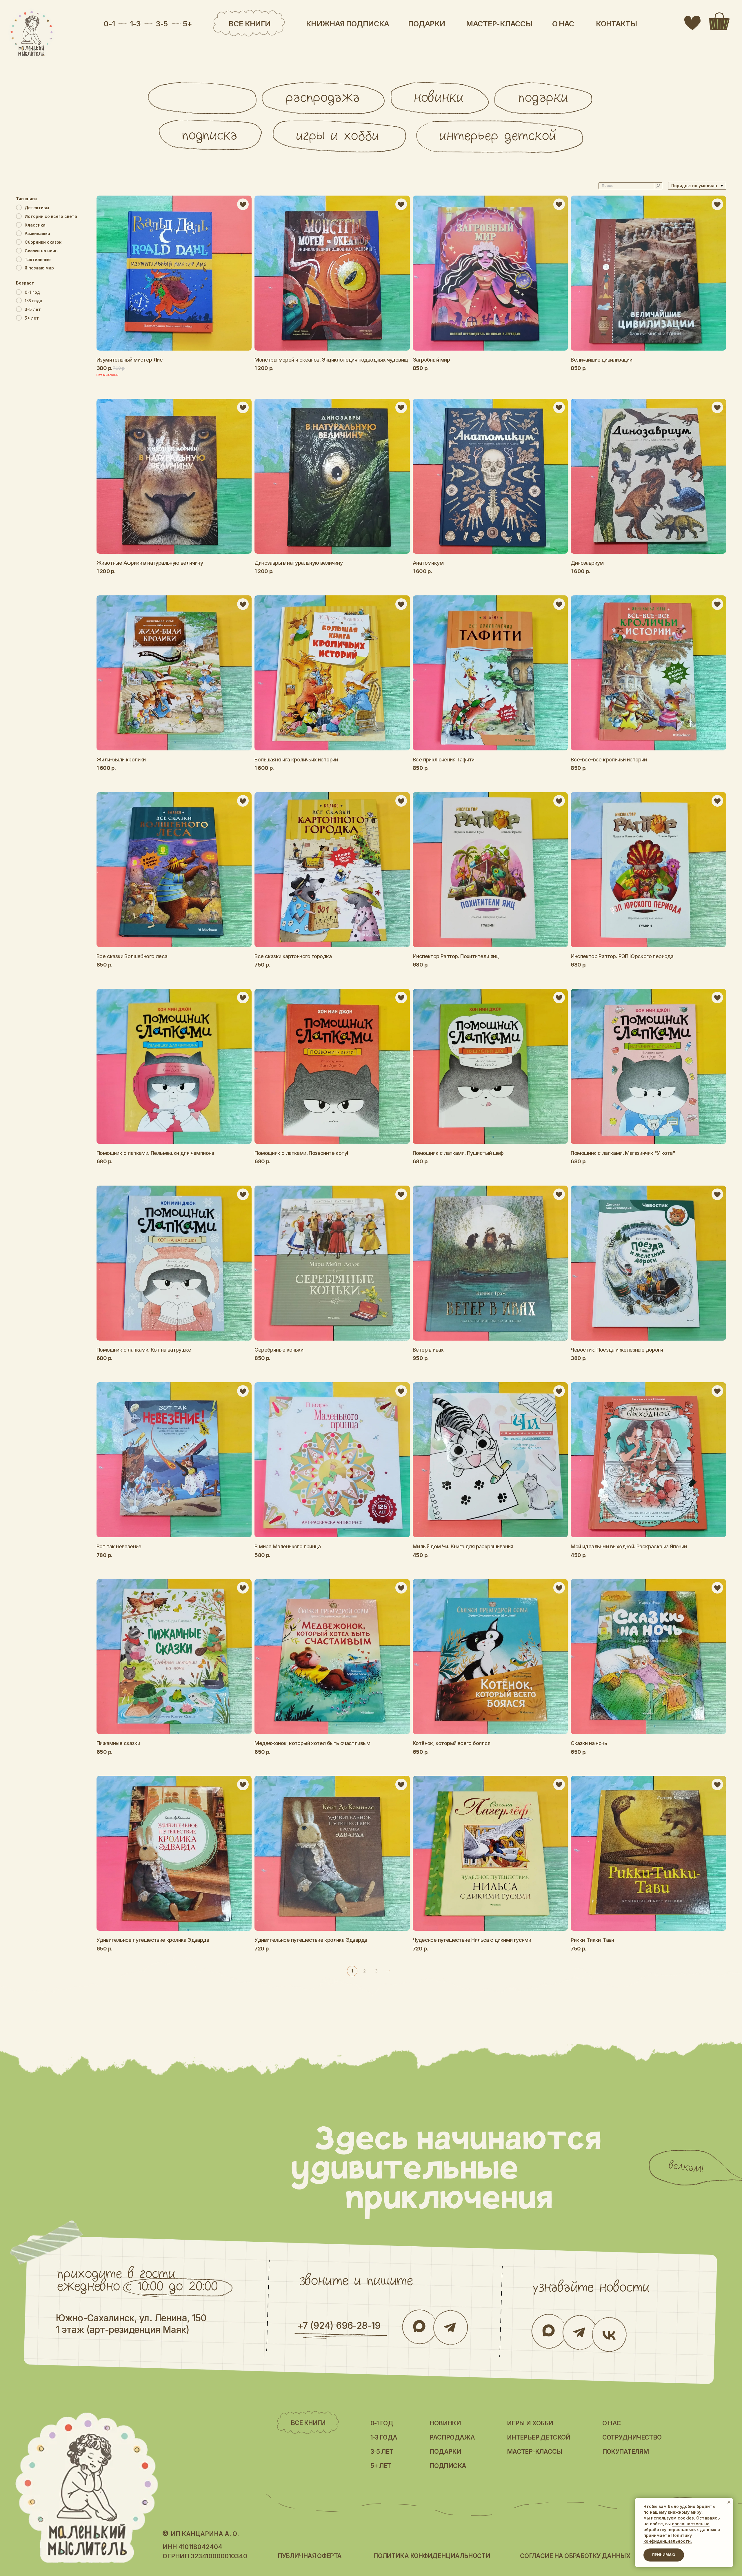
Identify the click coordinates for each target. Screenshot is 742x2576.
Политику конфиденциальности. (668, 2538)
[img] (32, 34)
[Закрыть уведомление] (729, 2502)
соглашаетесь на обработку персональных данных (680, 2527)
